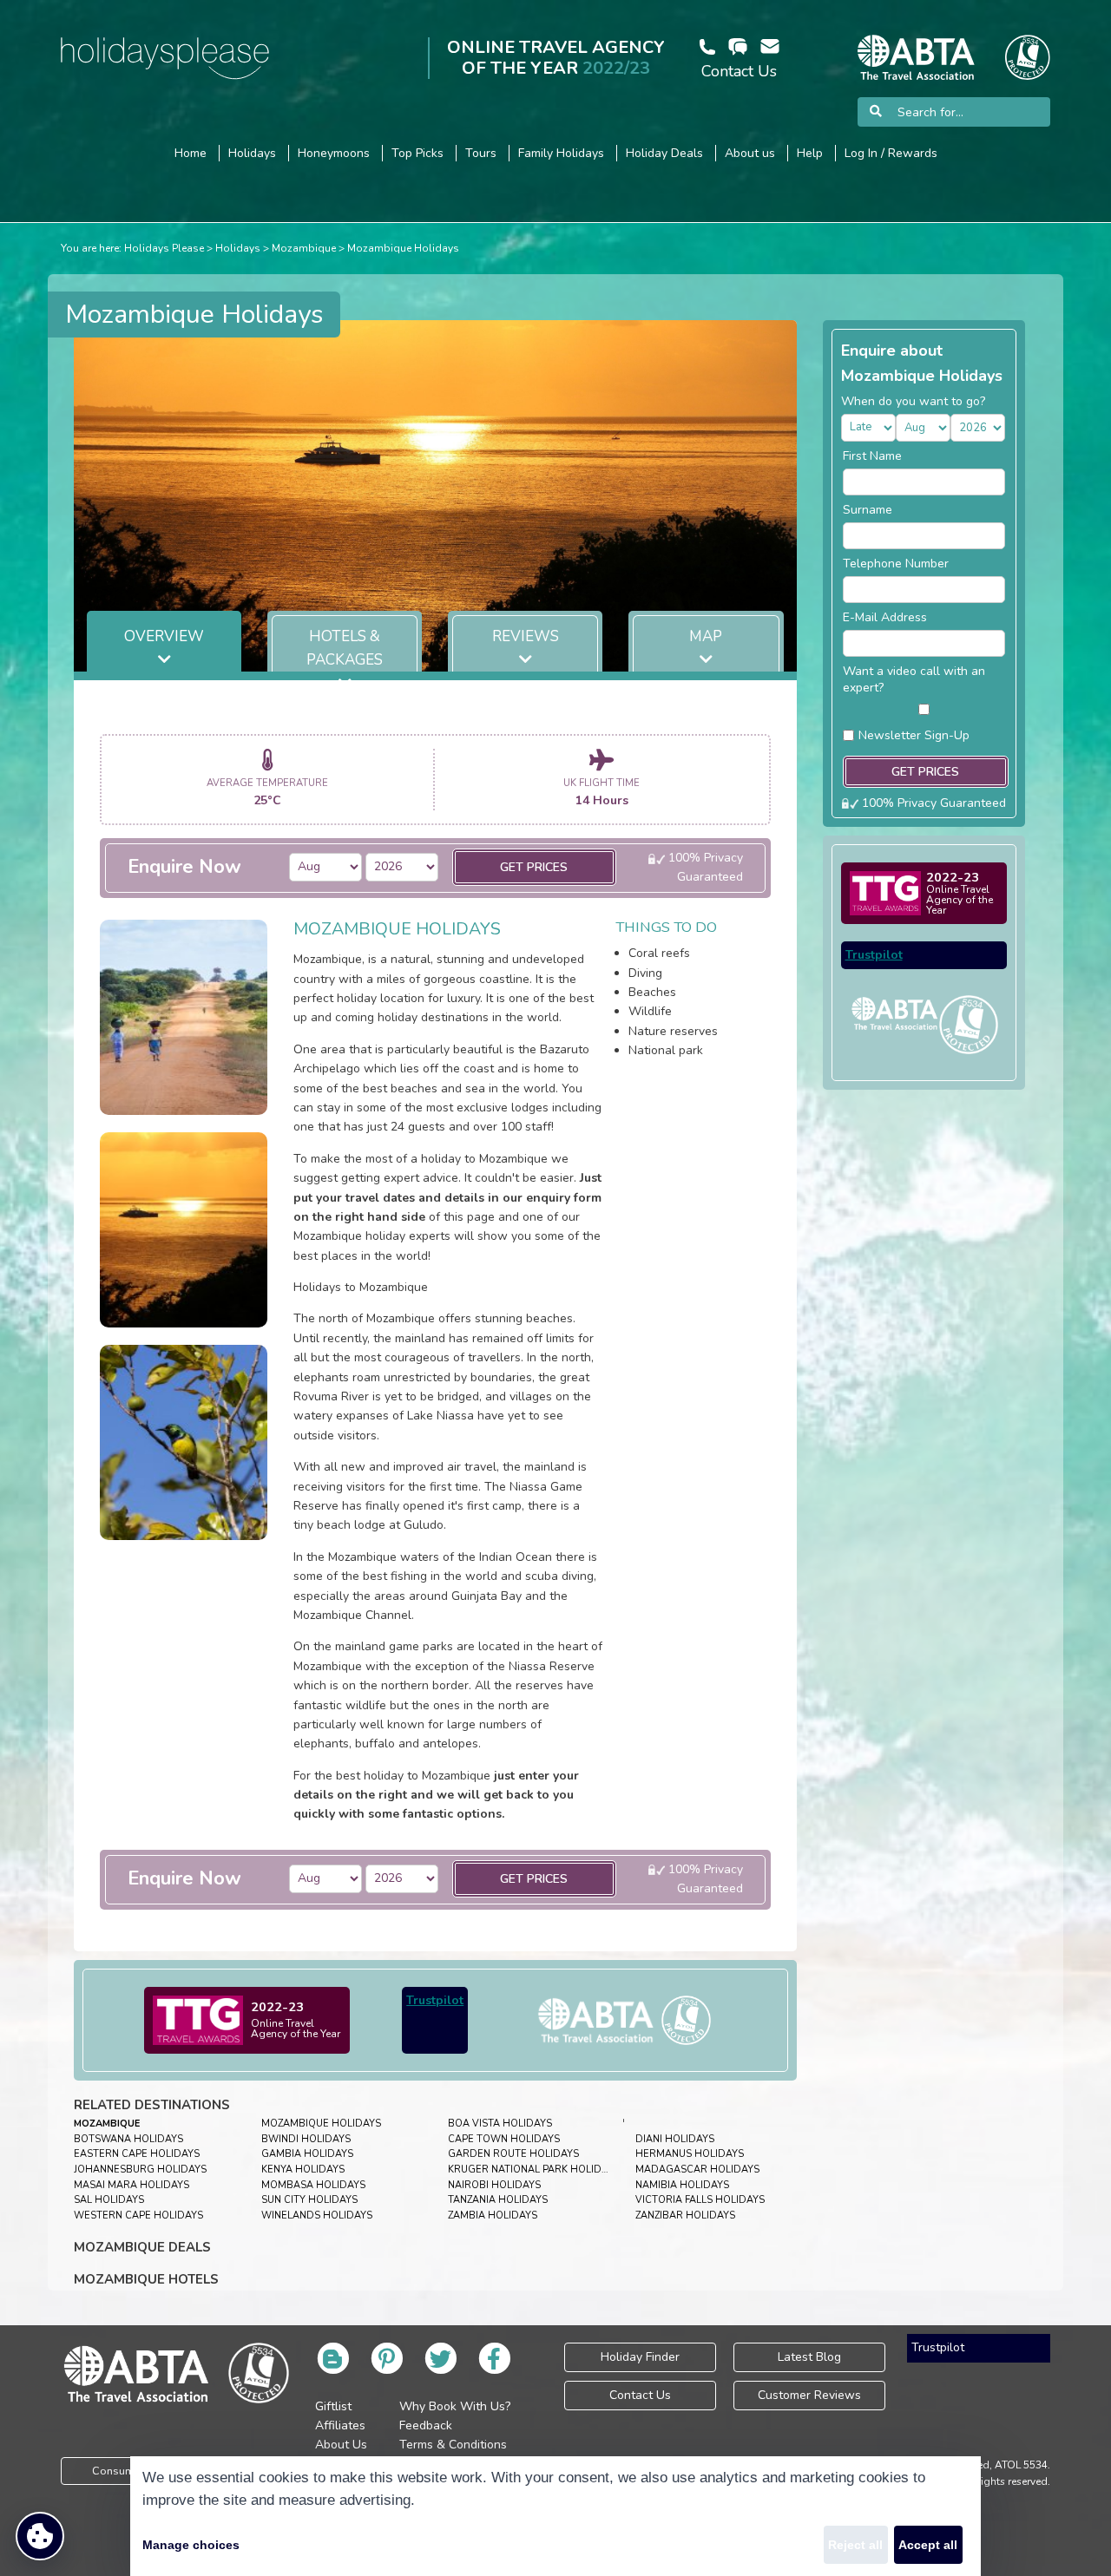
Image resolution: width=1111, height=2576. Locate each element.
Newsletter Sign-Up (914, 735)
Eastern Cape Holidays (137, 2154)
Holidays (238, 248)
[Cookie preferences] (40, 2536)
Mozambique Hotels (146, 2279)
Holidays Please (164, 248)
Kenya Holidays (303, 2170)
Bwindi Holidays (306, 2139)
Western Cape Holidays (138, 2215)
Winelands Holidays (317, 2215)
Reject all (855, 2545)
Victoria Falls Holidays (700, 2200)
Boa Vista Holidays (500, 2124)
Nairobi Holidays (494, 2185)
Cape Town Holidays (504, 2139)
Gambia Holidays (307, 2154)
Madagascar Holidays (697, 2170)
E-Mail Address (885, 617)
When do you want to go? (913, 401)
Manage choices (191, 2545)
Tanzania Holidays (498, 2200)
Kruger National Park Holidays (534, 2170)
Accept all (928, 2545)
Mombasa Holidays (313, 2185)
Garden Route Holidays (513, 2154)
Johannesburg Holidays (140, 2170)
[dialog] (555, 2516)
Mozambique (304, 248)
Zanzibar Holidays (685, 2215)
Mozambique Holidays (403, 248)
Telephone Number (896, 564)
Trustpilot (435, 2000)
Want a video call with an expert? (914, 679)
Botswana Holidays (128, 2139)
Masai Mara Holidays (131, 2185)
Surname (868, 510)
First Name (872, 456)
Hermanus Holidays (690, 2154)
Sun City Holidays (309, 2200)
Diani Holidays (675, 2139)
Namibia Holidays (682, 2185)
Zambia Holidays (493, 2215)
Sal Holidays (109, 2200)
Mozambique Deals (142, 2247)
